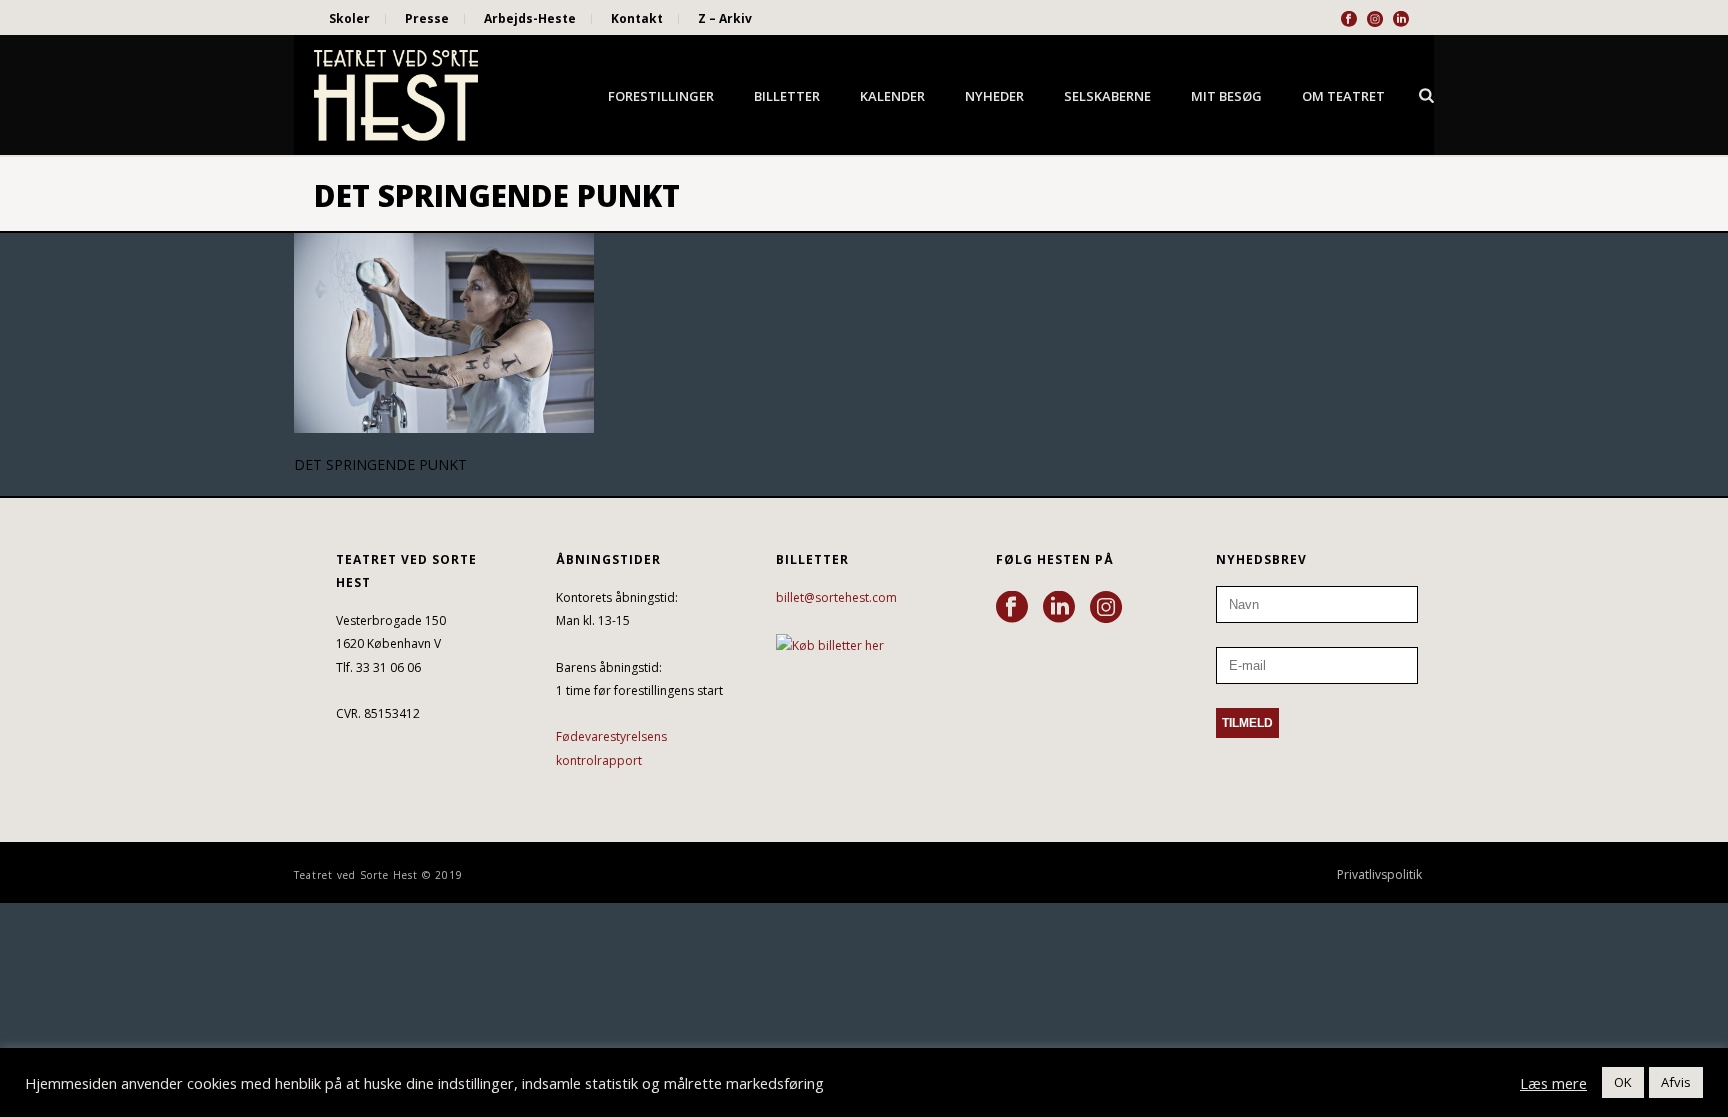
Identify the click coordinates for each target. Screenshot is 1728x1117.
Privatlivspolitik (1379, 875)
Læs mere (1553, 1083)
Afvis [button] (1676, 1082)
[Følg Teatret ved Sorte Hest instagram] (1106, 608)
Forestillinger (661, 96)
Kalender (892, 96)
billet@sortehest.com (836, 597)
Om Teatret (1343, 96)
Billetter (787, 96)
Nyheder (994, 96)
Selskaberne (1107, 96)
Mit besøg (1226, 96)
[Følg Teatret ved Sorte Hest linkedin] (1059, 608)
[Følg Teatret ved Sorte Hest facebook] (1012, 608)
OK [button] (1623, 1082)
